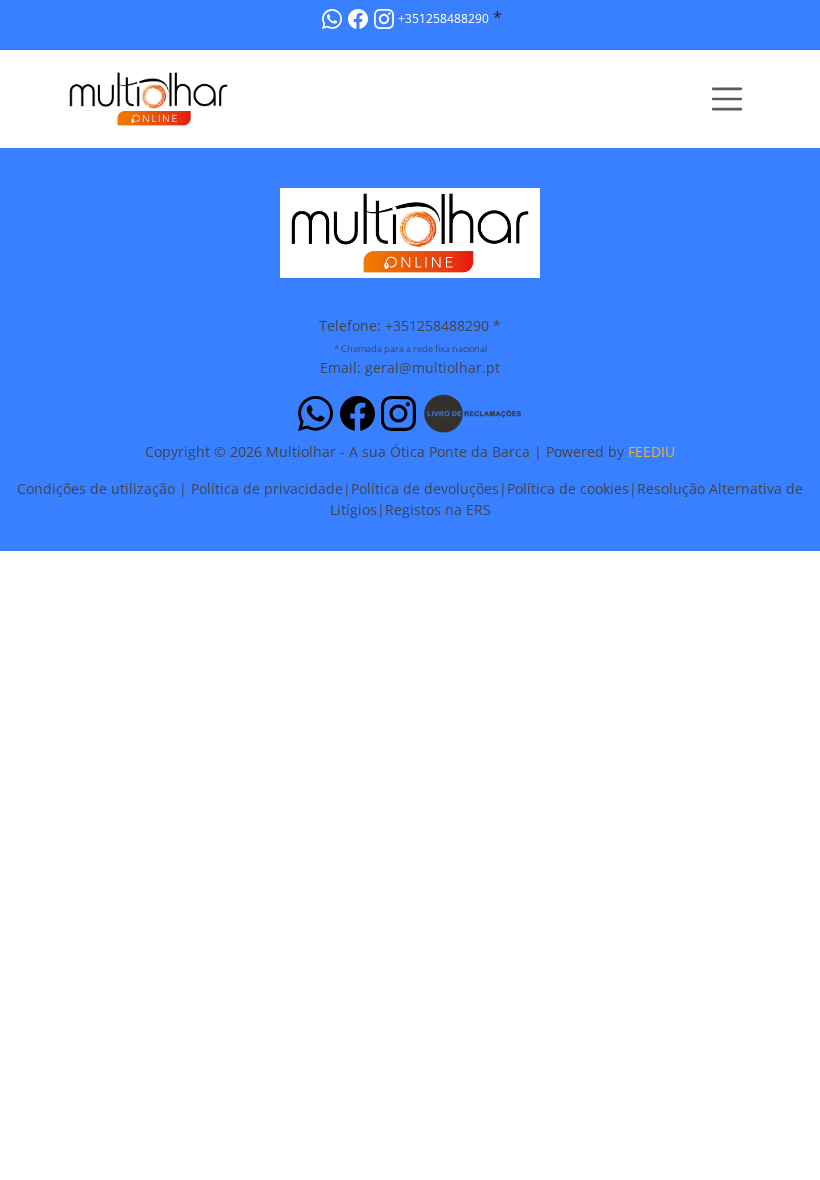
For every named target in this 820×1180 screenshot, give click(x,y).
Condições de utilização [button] (96, 488)
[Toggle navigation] (727, 99)
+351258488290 (443, 18)
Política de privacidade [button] (267, 488)
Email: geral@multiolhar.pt (410, 367)
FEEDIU (651, 451)
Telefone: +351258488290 (404, 325)
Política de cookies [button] (568, 488)
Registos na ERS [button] (438, 509)
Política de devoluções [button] (425, 488)
